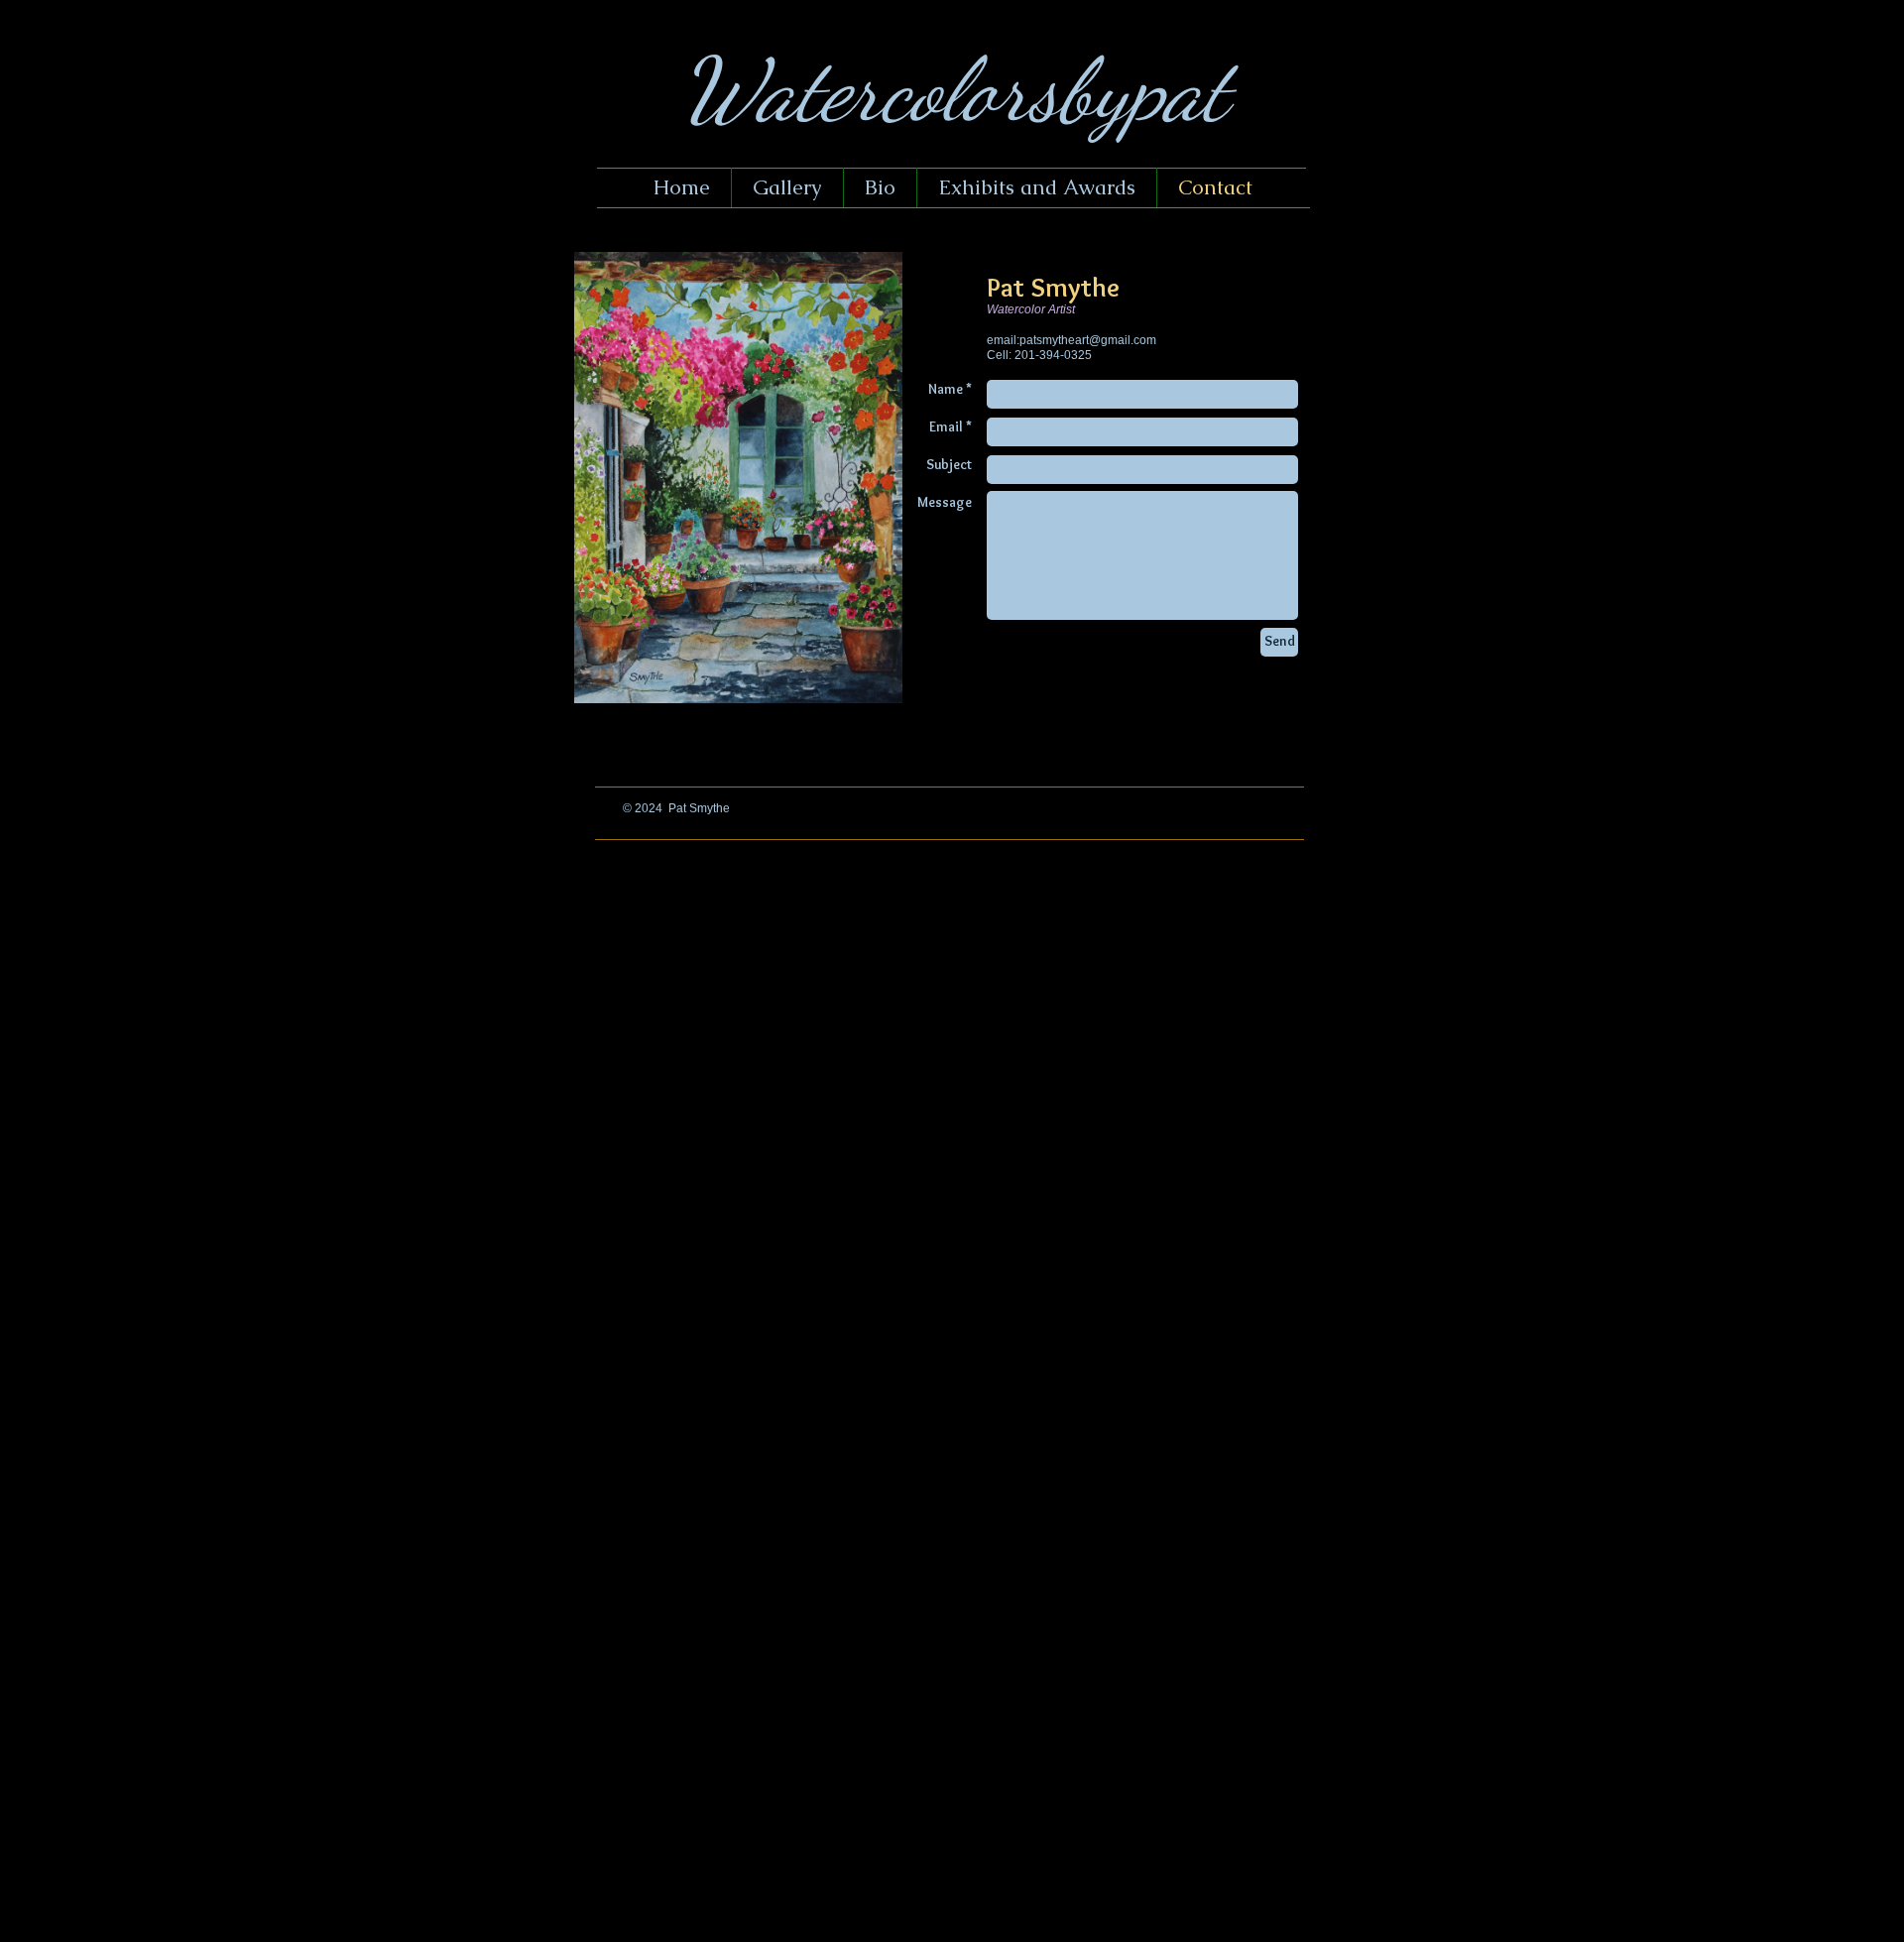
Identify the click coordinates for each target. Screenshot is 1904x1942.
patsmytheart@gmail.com (1088, 340)
